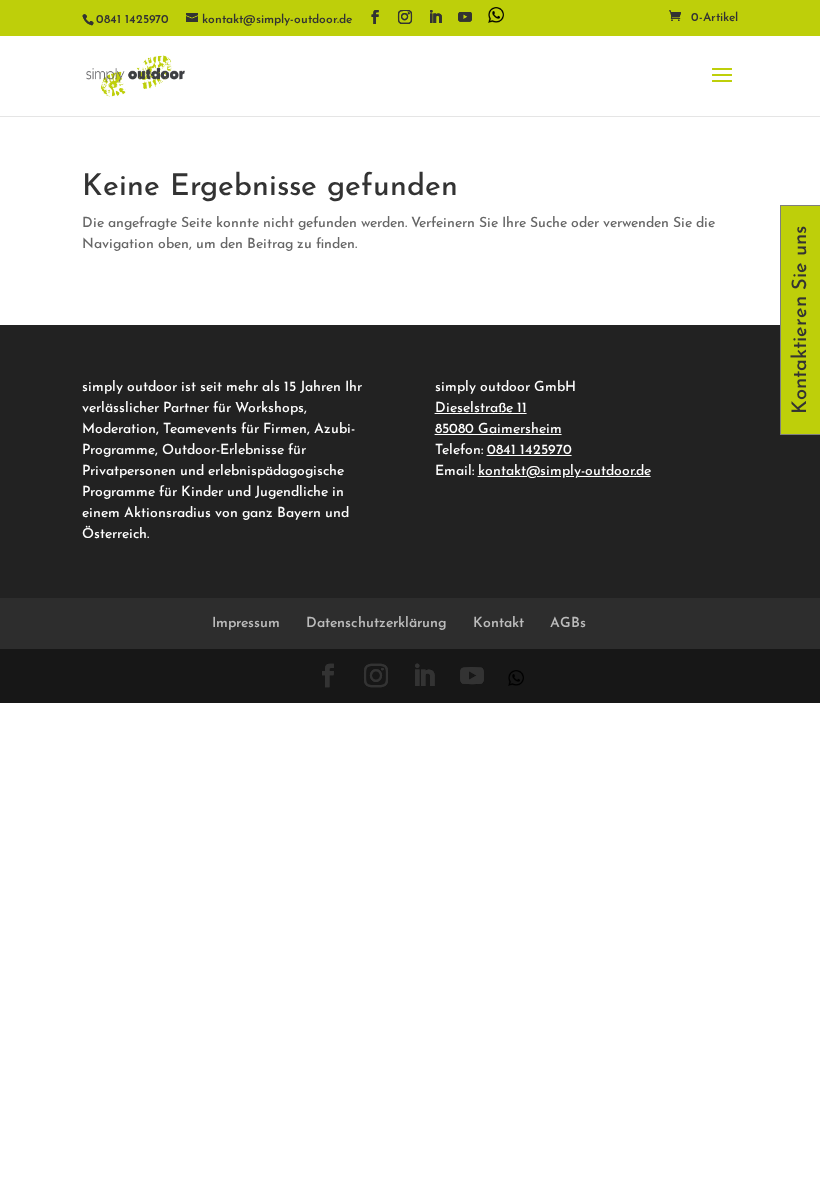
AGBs (568, 623)
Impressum (246, 623)
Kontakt (498, 623)
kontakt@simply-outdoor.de (564, 471)
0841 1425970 (529, 450)
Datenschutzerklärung (376, 623)
